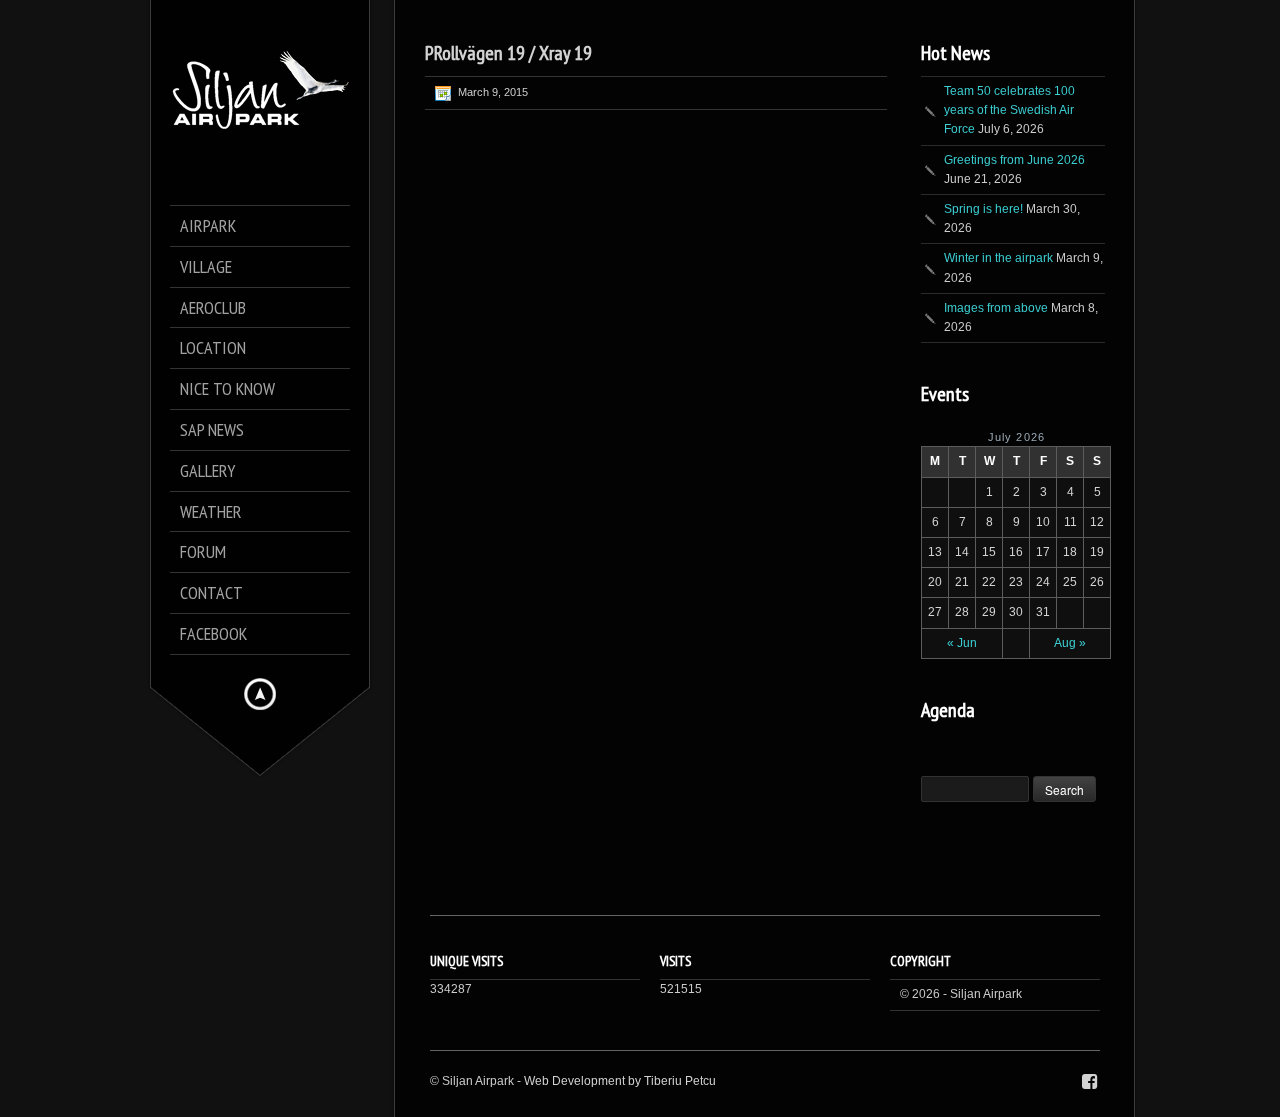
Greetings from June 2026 (1014, 160)
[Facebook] (1089, 1082)
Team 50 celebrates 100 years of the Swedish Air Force (1009, 110)
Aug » (1070, 643)
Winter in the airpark (998, 258)
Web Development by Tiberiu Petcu (620, 1081)
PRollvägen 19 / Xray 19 (508, 53)
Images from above (996, 308)
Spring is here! (983, 209)
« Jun (962, 643)
